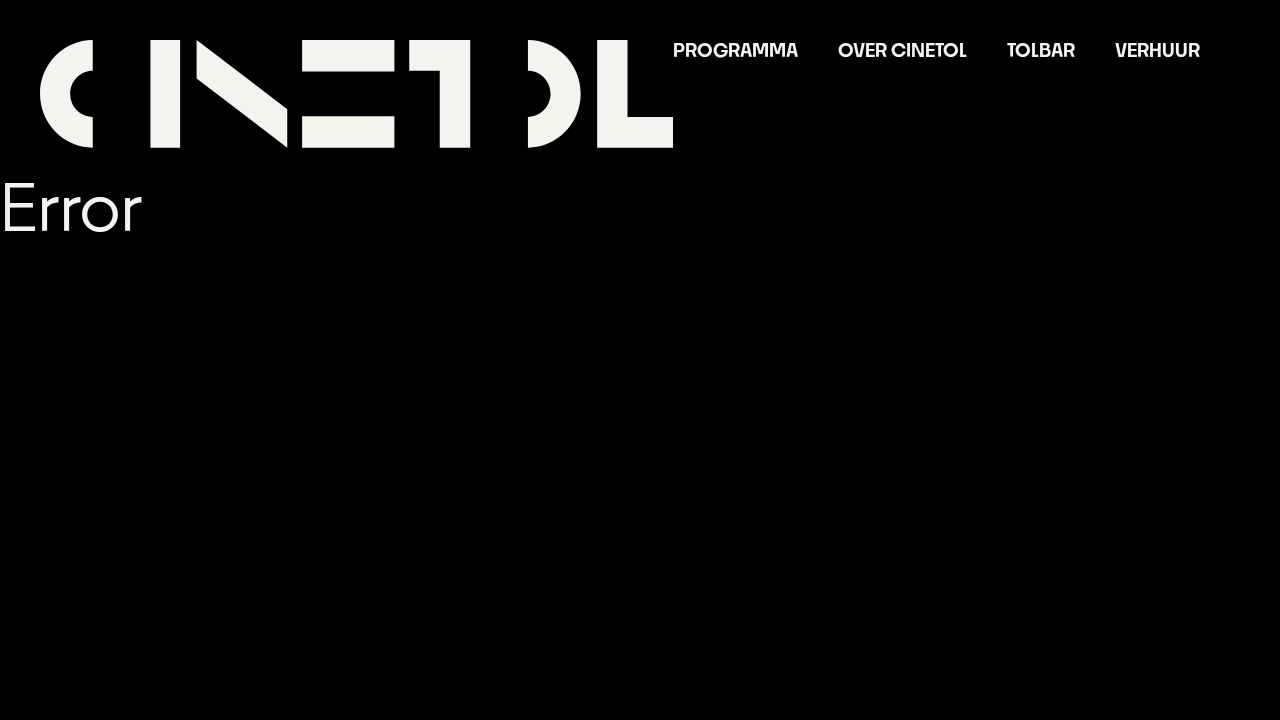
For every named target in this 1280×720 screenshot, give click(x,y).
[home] (356, 94)
